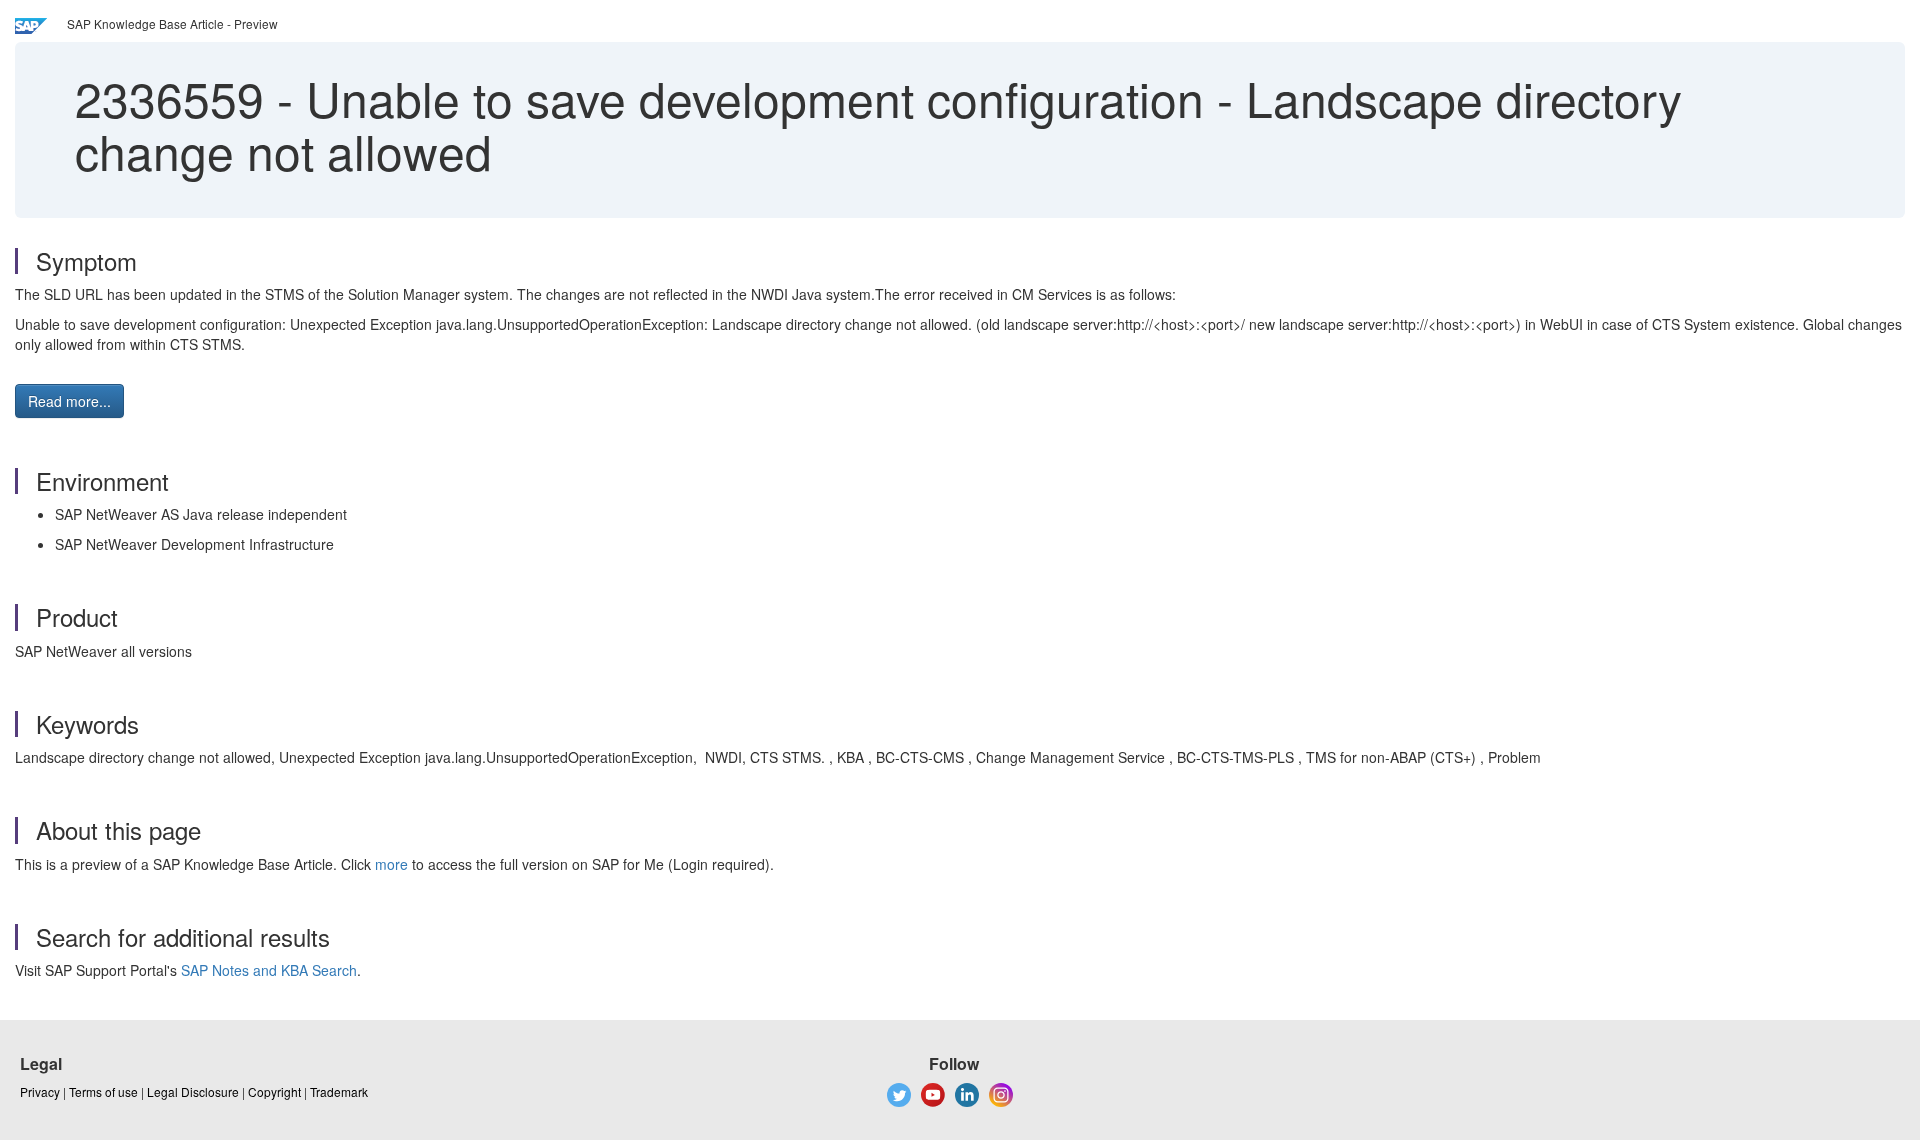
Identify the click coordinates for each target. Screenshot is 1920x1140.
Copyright (274, 1091)
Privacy (40, 1091)
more (391, 864)
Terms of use (103, 1091)
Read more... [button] (69, 401)
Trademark (339, 1091)
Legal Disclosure (193, 1091)
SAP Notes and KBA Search (269, 970)
